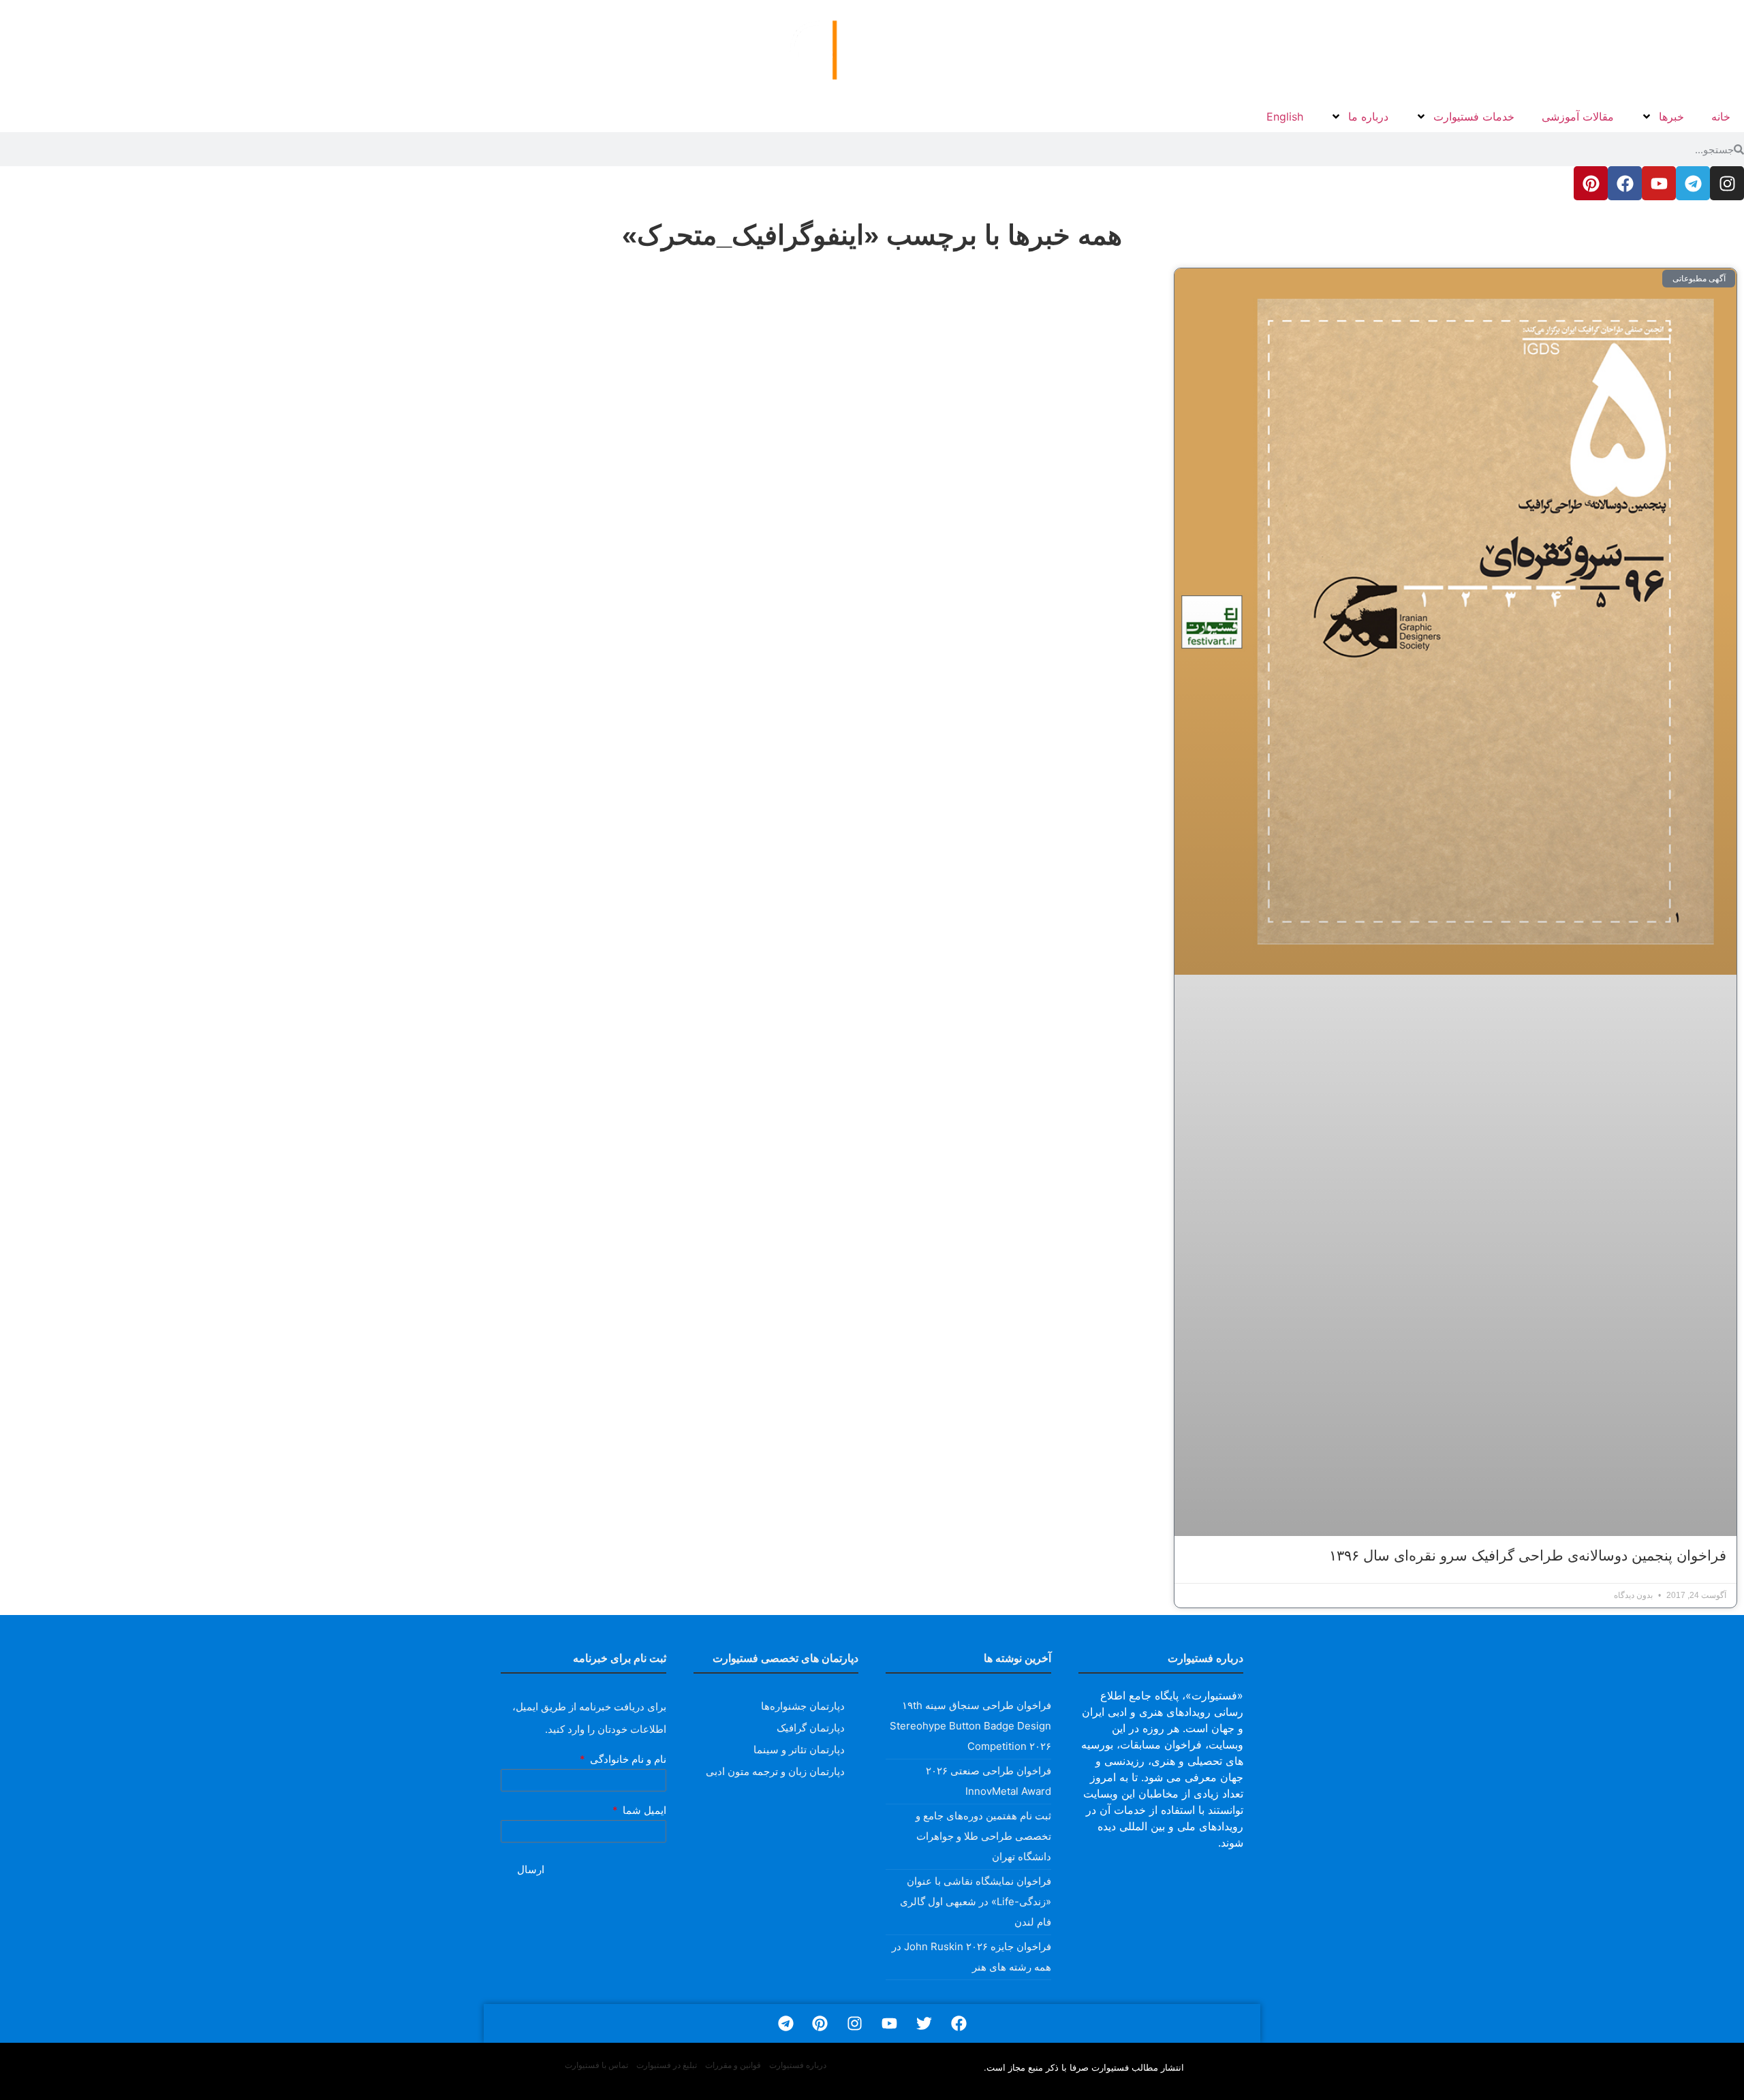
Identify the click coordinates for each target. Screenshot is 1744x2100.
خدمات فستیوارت (1474, 116)
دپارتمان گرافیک (811, 1728)
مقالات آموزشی (1578, 116)
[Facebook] (1625, 183)
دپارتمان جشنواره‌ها (803, 1706)
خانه (1721, 116)
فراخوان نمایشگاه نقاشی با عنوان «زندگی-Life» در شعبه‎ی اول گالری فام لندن (976, 1901)
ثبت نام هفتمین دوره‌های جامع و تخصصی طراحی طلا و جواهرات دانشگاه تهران (983, 1836)
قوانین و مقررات (733, 2065)
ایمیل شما (643, 1811)
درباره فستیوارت (798, 2065)
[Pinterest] (1591, 183)
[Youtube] (1659, 183)
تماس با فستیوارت (596, 2065)
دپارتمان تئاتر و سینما (799, 1750)
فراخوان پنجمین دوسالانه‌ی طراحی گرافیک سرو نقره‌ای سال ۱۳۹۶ (1528, 1555)
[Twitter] (924, 2023)
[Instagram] (1727, 183)
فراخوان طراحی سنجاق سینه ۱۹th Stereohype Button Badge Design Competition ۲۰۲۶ (970, 1726)
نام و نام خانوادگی (627, 1760)
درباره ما (1368, 116)
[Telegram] (1693, 183)
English (1285, 116)
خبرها (1671, 116)
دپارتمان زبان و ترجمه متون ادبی (775, 1771)
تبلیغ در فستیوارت (667, 2065)
